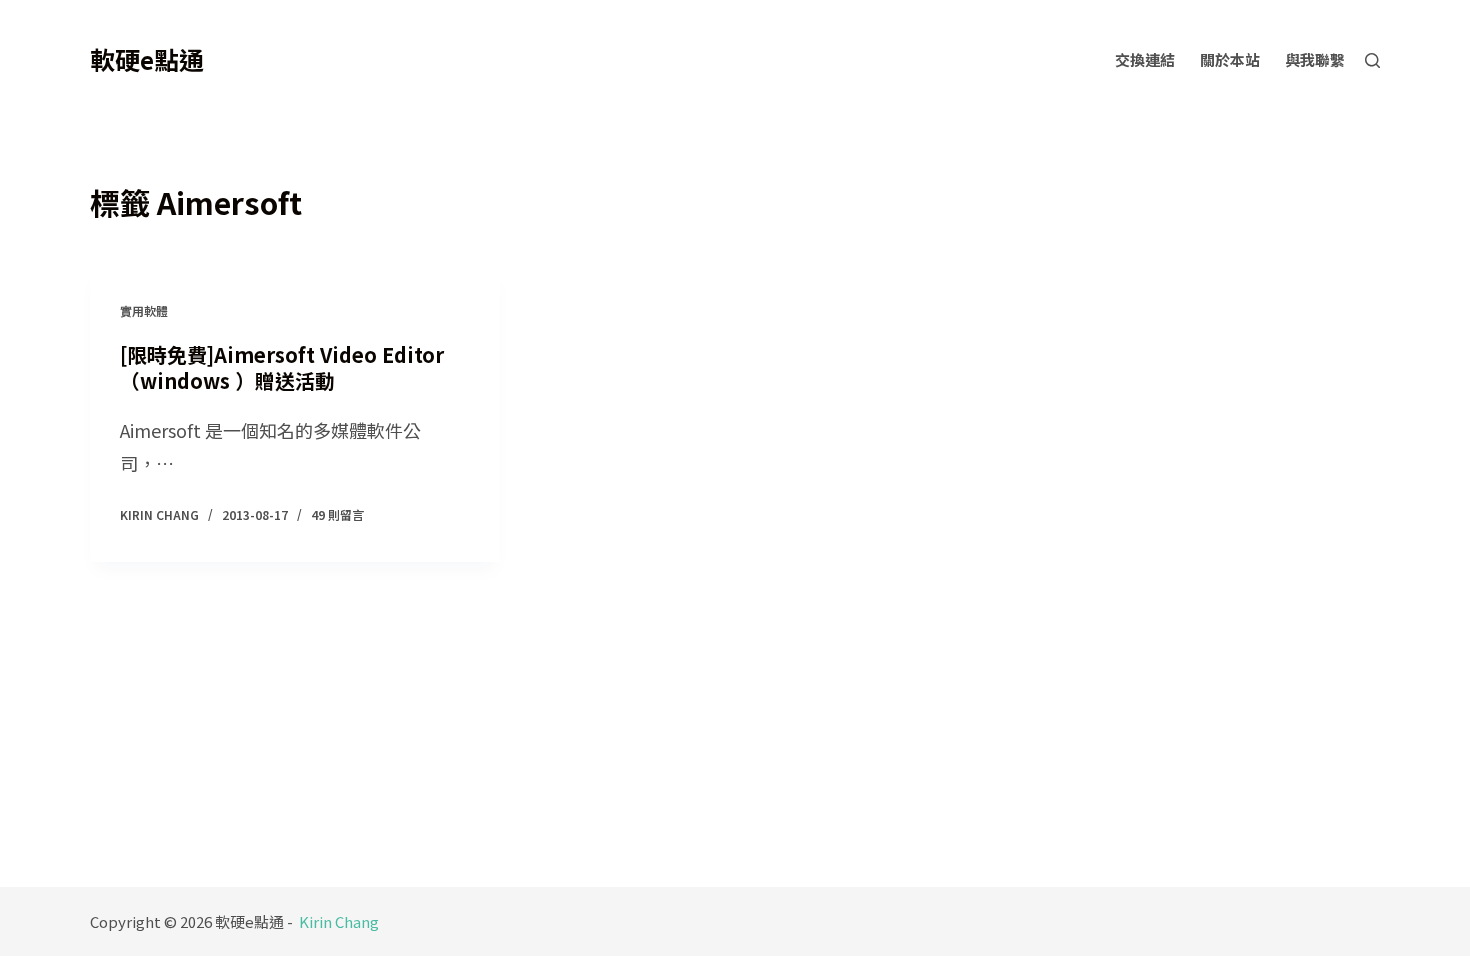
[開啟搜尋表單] (1372, 60)
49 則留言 (337, 514)
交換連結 (1145, 59)
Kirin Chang (339, 921)
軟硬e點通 (147, 59)
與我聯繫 (1315, 59)
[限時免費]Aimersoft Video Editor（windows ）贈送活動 (282, 367)
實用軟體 (144, 310)
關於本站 (1230, 59)
